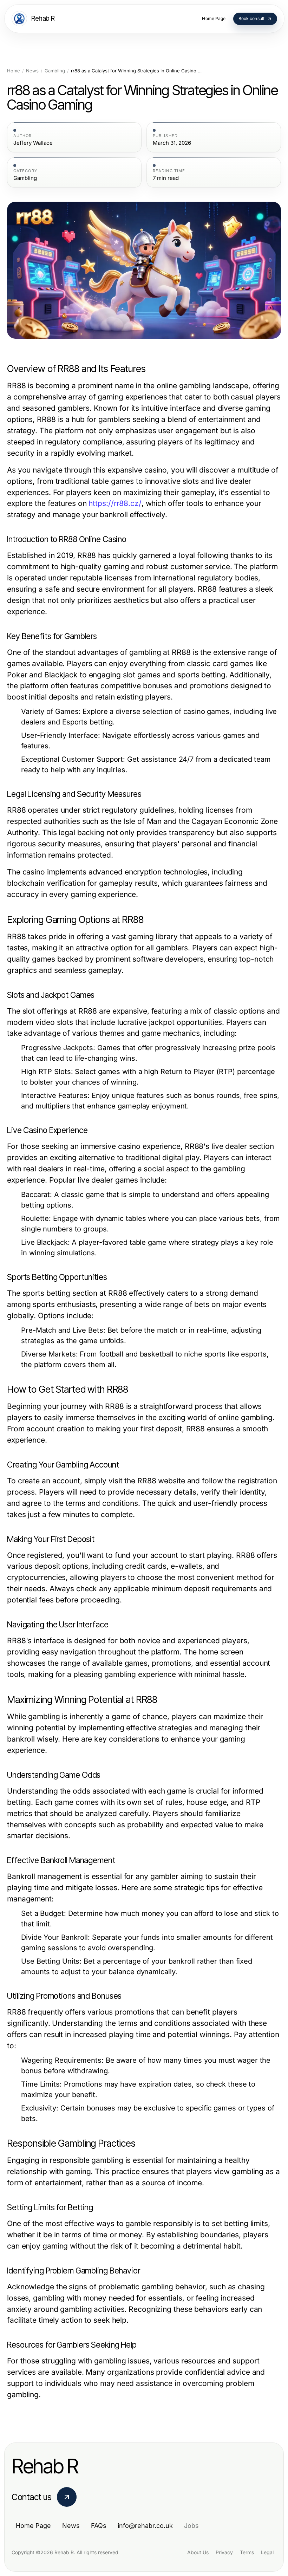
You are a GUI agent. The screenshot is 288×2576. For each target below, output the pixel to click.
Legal (267, 2552)
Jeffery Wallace (33, 143)
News (32, 71)
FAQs (99, 2526)
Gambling (55, 71)
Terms (247, 2552)
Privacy (224, 2552)
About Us (198, 2552)
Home (14, 71)
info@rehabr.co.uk (145, 2526)
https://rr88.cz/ (115, 503)
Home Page (33, 2526)
